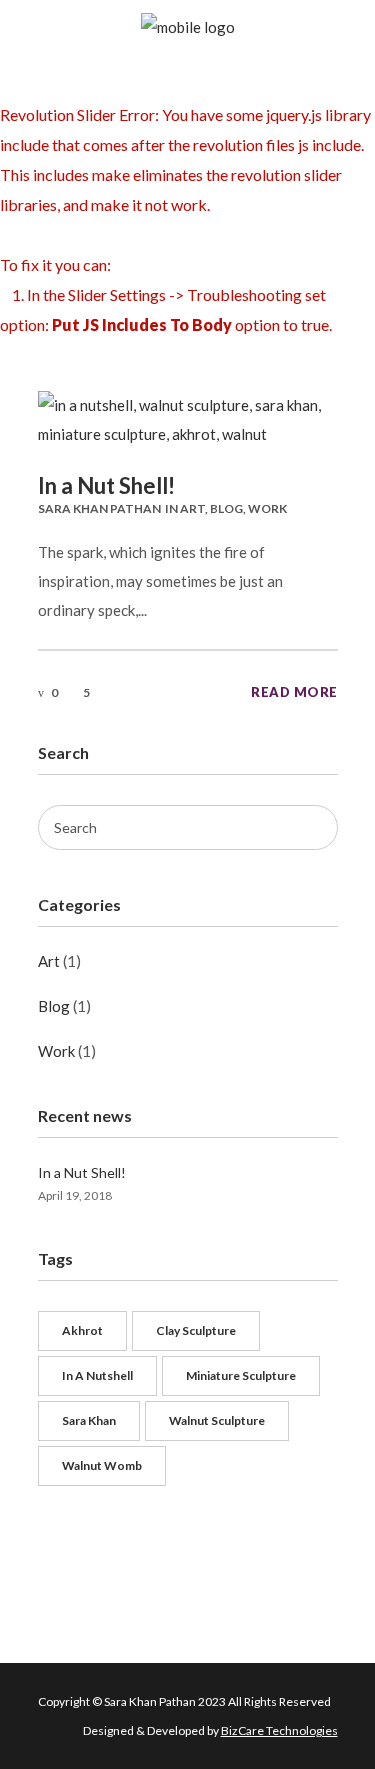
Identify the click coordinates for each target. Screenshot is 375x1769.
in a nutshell (97, 1375)
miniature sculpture (241, 1375)
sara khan (89, 1420)
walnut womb (102, 1465)
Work (267, 508)
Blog (226, 508)
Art (192, 508)
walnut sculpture (217, 1420)
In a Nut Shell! (106, 485)
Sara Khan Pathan (99, 508)
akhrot (82, 1330)
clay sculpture (196, 1330)
